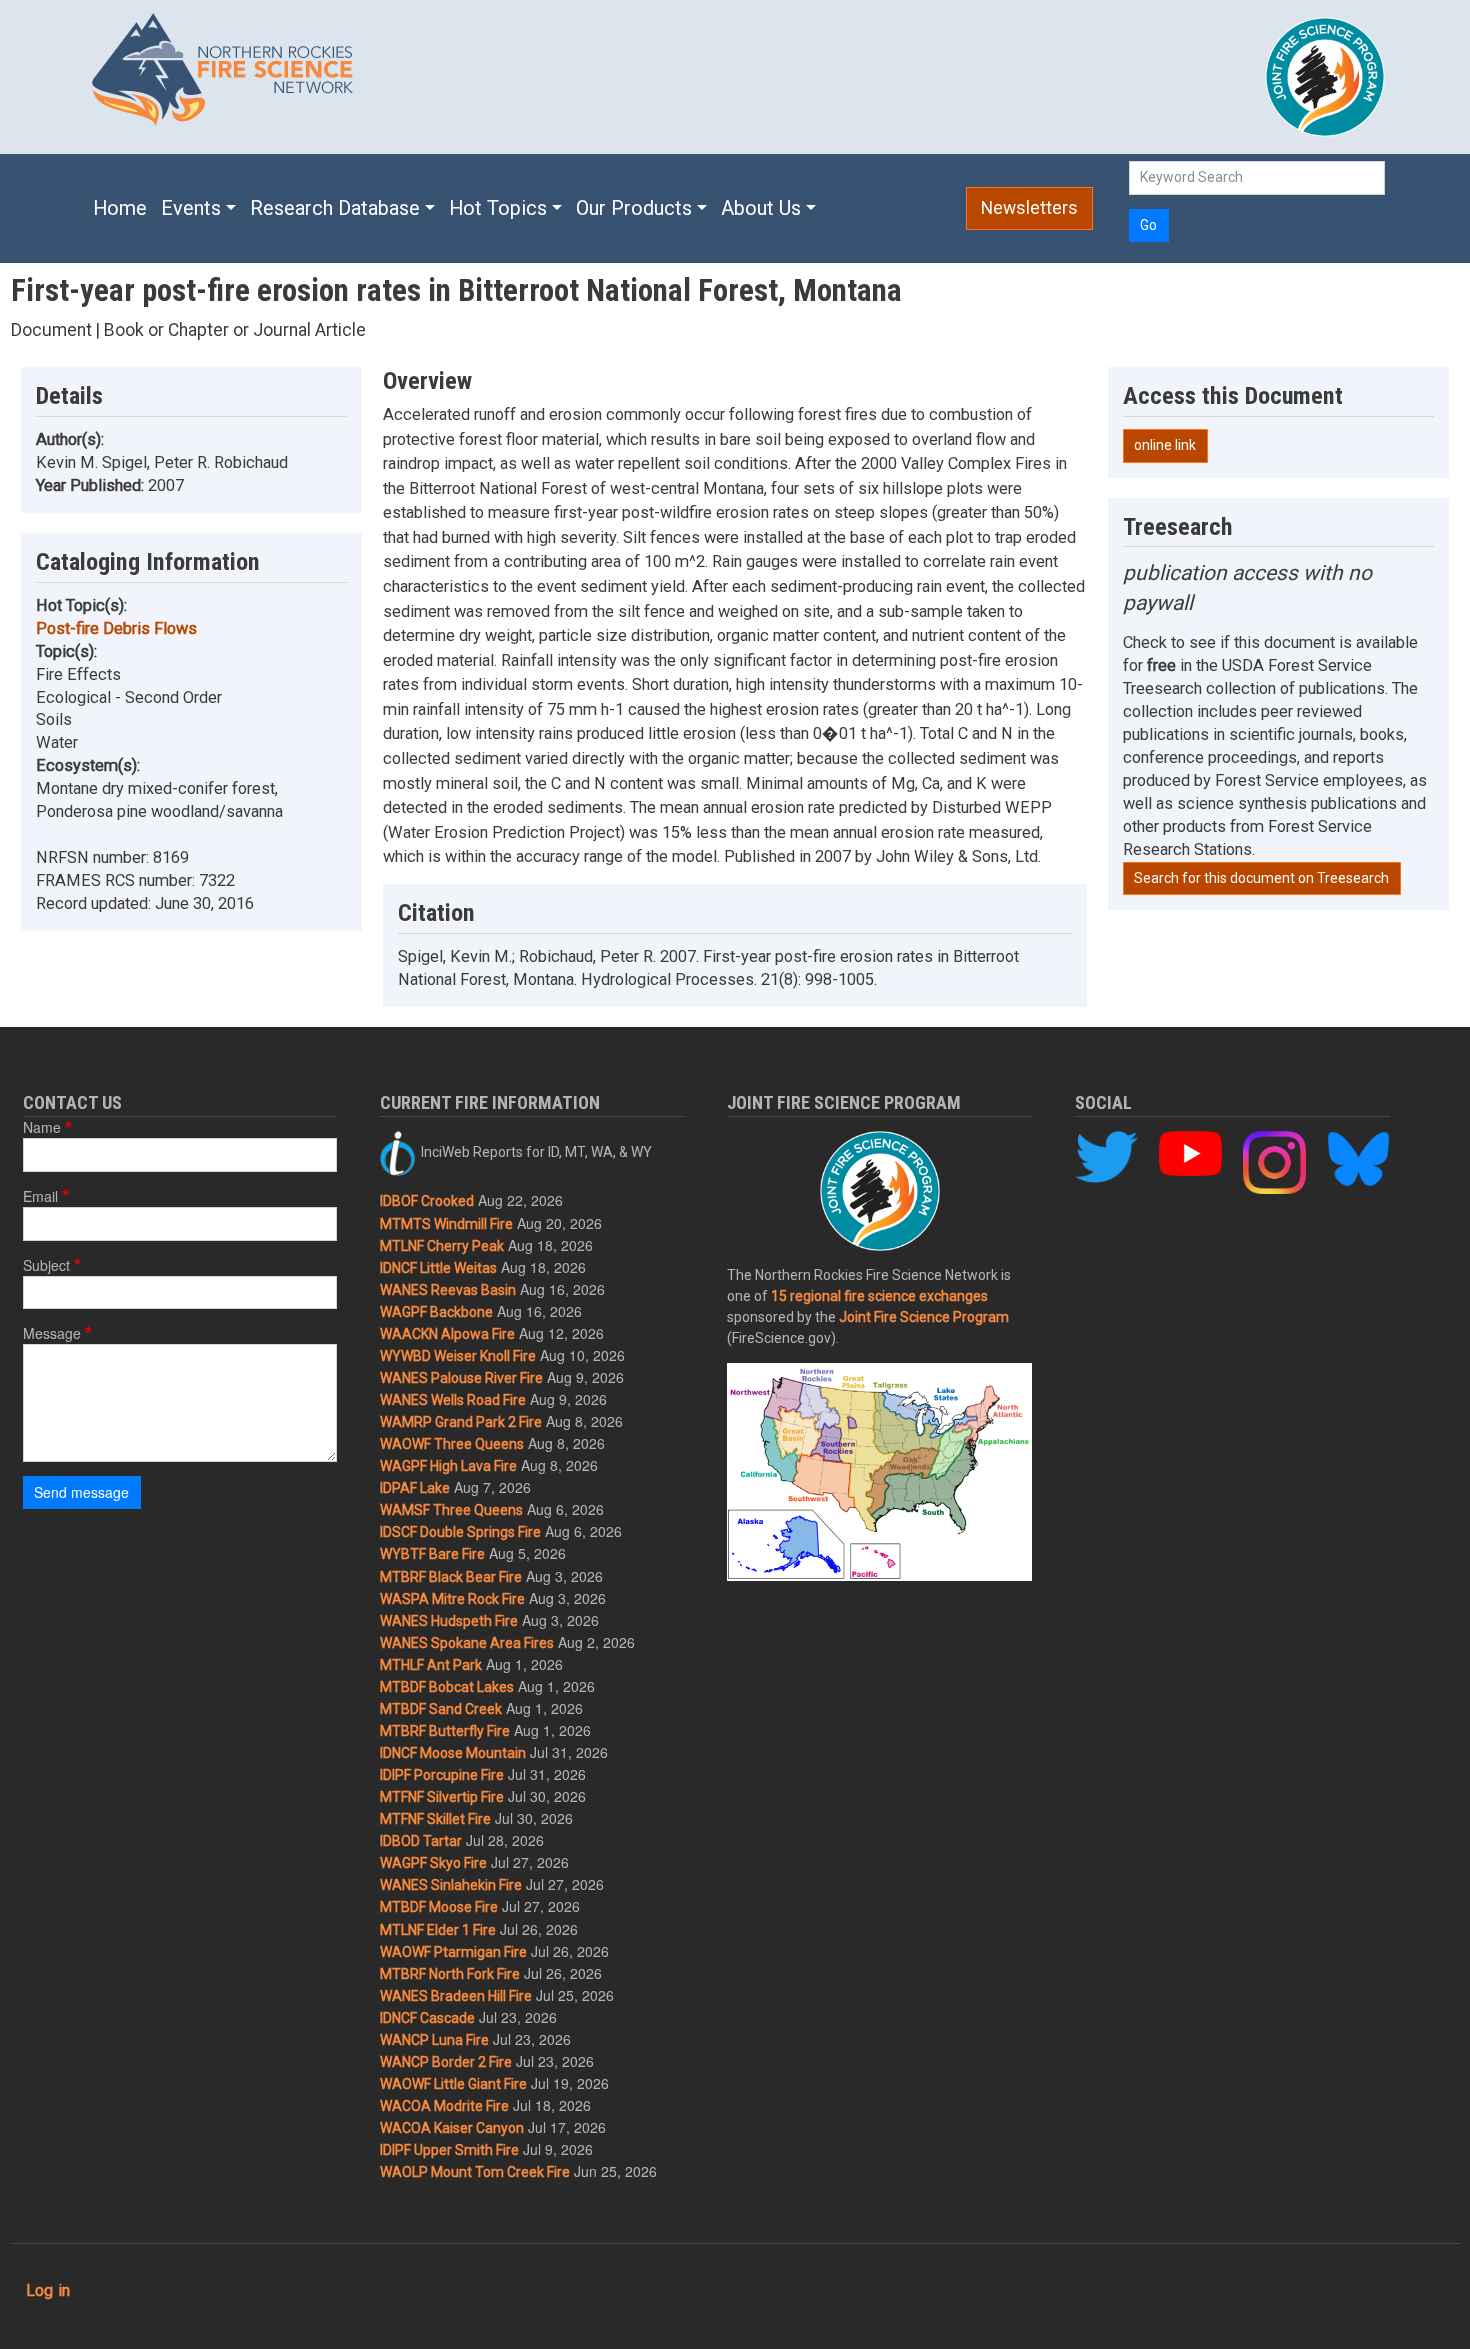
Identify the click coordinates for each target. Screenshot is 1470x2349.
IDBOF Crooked (427, 1201)
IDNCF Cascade (427, 2018)
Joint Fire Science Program (924, 1317)
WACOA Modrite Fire (444, 2106)
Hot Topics (498, 208)
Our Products (634, 208)
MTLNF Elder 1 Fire (438, 1930)
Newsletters (1029, 208)
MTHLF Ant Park (431, 1665)
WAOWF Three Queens (452, 1444)
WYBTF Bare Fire (432, 1554)
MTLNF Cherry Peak (442, 1246)
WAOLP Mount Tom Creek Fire (475, 2172)
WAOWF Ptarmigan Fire (453, 1952)
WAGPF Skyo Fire (433, 1863)
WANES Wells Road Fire (453, 1400)
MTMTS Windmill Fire (446, 1224)
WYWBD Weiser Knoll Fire (458, 1356)
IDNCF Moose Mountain (453, 1753)
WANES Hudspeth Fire (449, 1621)
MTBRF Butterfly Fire (445, 1731)
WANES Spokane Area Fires (467, 1643)
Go (1148, 225)
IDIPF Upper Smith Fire (449, 2150)
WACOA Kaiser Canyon (452, 2128)
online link (1165, 445)
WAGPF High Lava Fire (448, 1466)
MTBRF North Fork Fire (450, 1974)
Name (42, 1127)
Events (191, 208)
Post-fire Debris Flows (116, 628)
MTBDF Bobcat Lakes (447, 1687)
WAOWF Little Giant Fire (453, 2084)
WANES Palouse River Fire (461, 1378)
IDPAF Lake (415, 1488)
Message (52, 1333)
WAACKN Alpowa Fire (447, 1334)
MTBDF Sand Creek (441, 1709)
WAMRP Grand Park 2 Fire (461, 1422)
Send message (81, 1492)
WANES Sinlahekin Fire (451, 1885)
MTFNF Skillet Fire (435, 1819)
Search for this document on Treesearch (1261, 878)
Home (120, 208)
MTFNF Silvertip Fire (442, 1797)
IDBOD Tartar (421, 1841)
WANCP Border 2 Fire (446, 2062)
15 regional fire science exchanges (879, 1296)
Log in (48, 2290)
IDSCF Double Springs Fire (460, 1532)
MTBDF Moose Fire (439, 1907)
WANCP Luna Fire (434, 2040)
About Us (761, 208)
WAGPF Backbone (436, 1312)
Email (40, 1196)
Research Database (335, 208)
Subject (46, 1265)
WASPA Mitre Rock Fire (452, 1599)
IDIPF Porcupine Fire (442, 1775)
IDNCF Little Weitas (438, 1268)
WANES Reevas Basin (448, 1290)
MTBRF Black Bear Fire (451, 1577)
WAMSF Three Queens (451, 1510)
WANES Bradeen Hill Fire (456, 1996)
